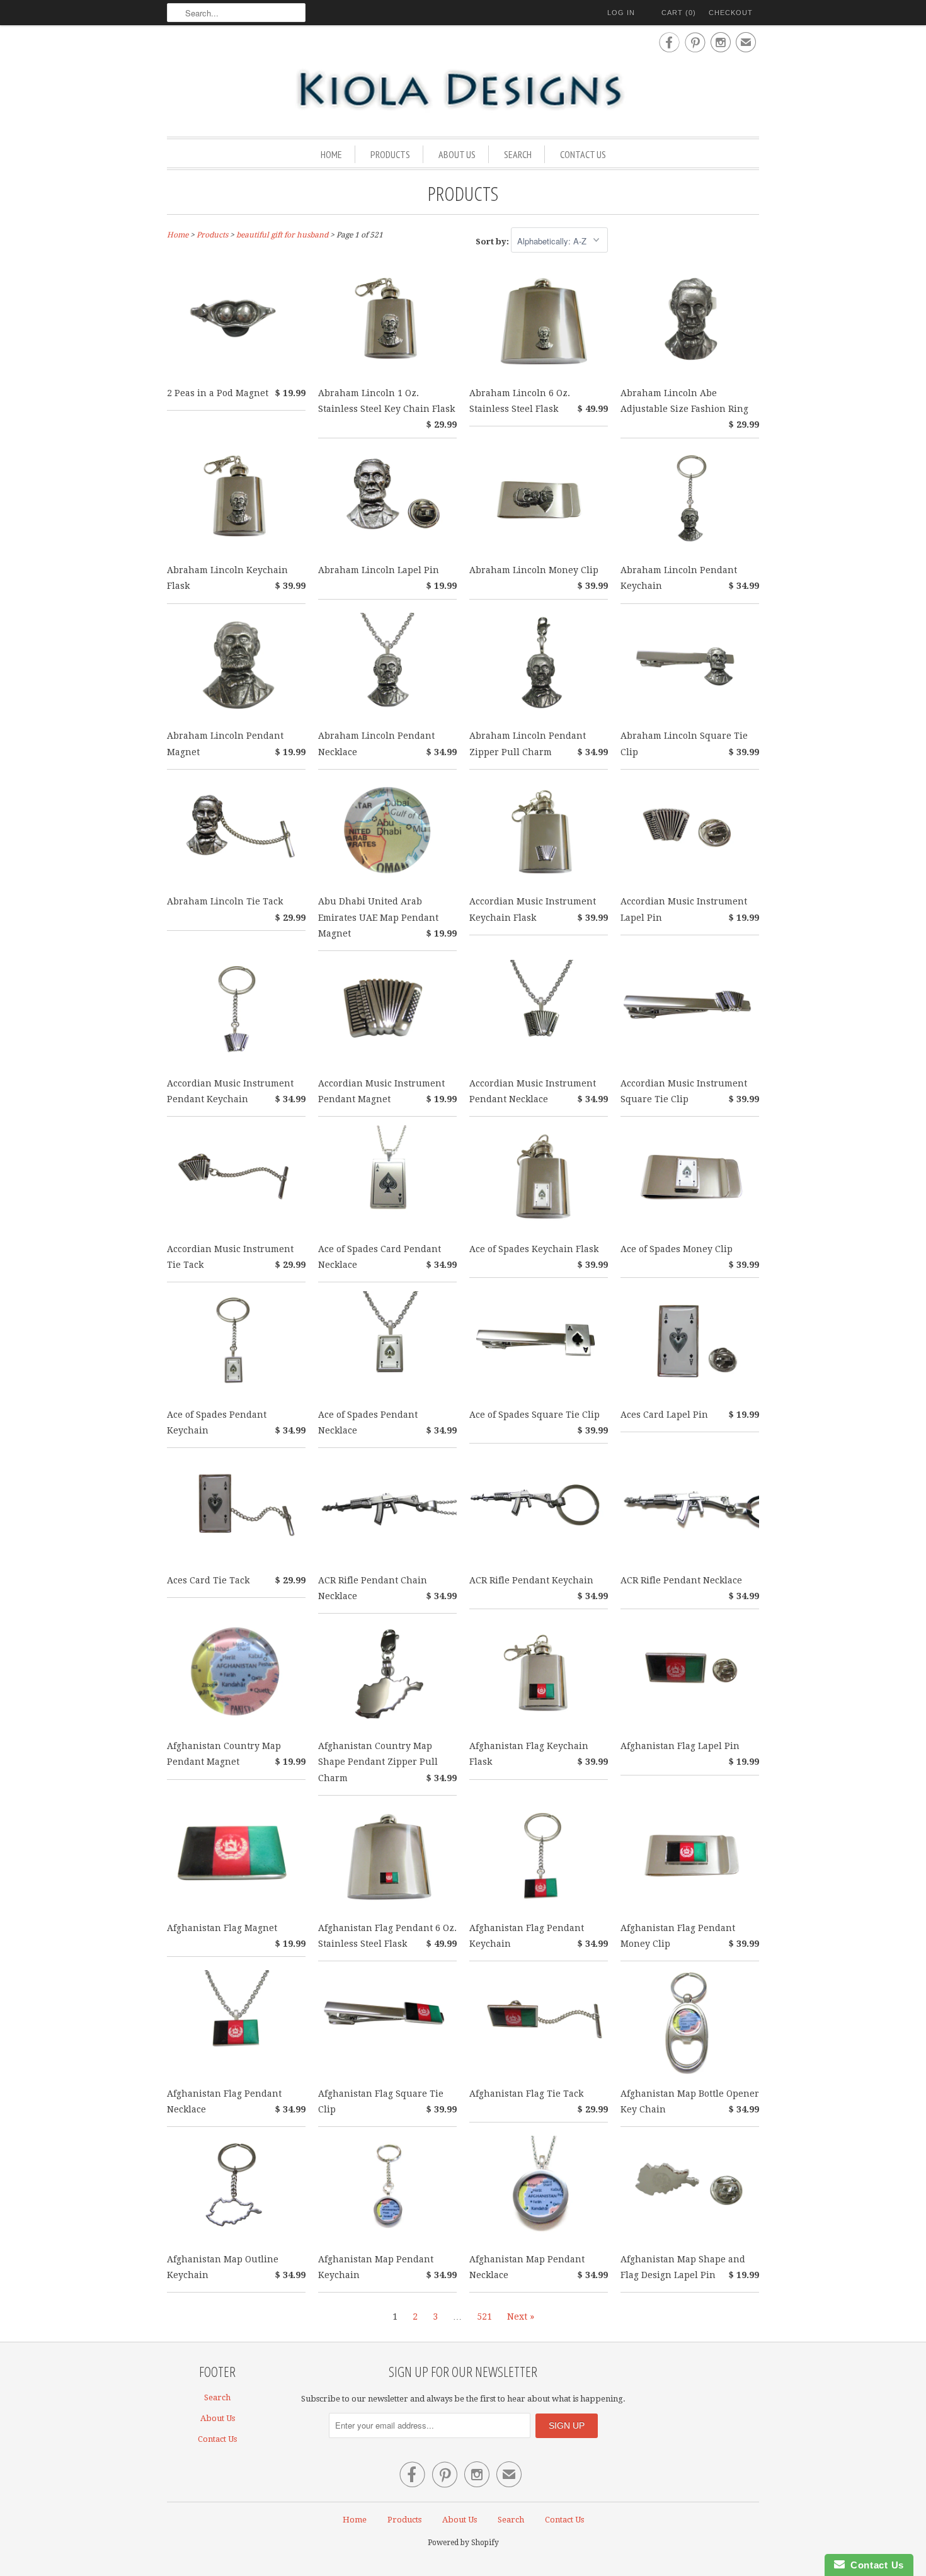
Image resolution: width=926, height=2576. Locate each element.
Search (518, 154)
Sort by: (493, 242)
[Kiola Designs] (463, 91)
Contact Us (583, 154)
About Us (457, 154)
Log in (621, 13)
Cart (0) (679, 13)
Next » (521, 2317)
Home (331, 154)
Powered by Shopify (463, 2543)
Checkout (731, 13)
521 (484, 2317)
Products (390, 154)
